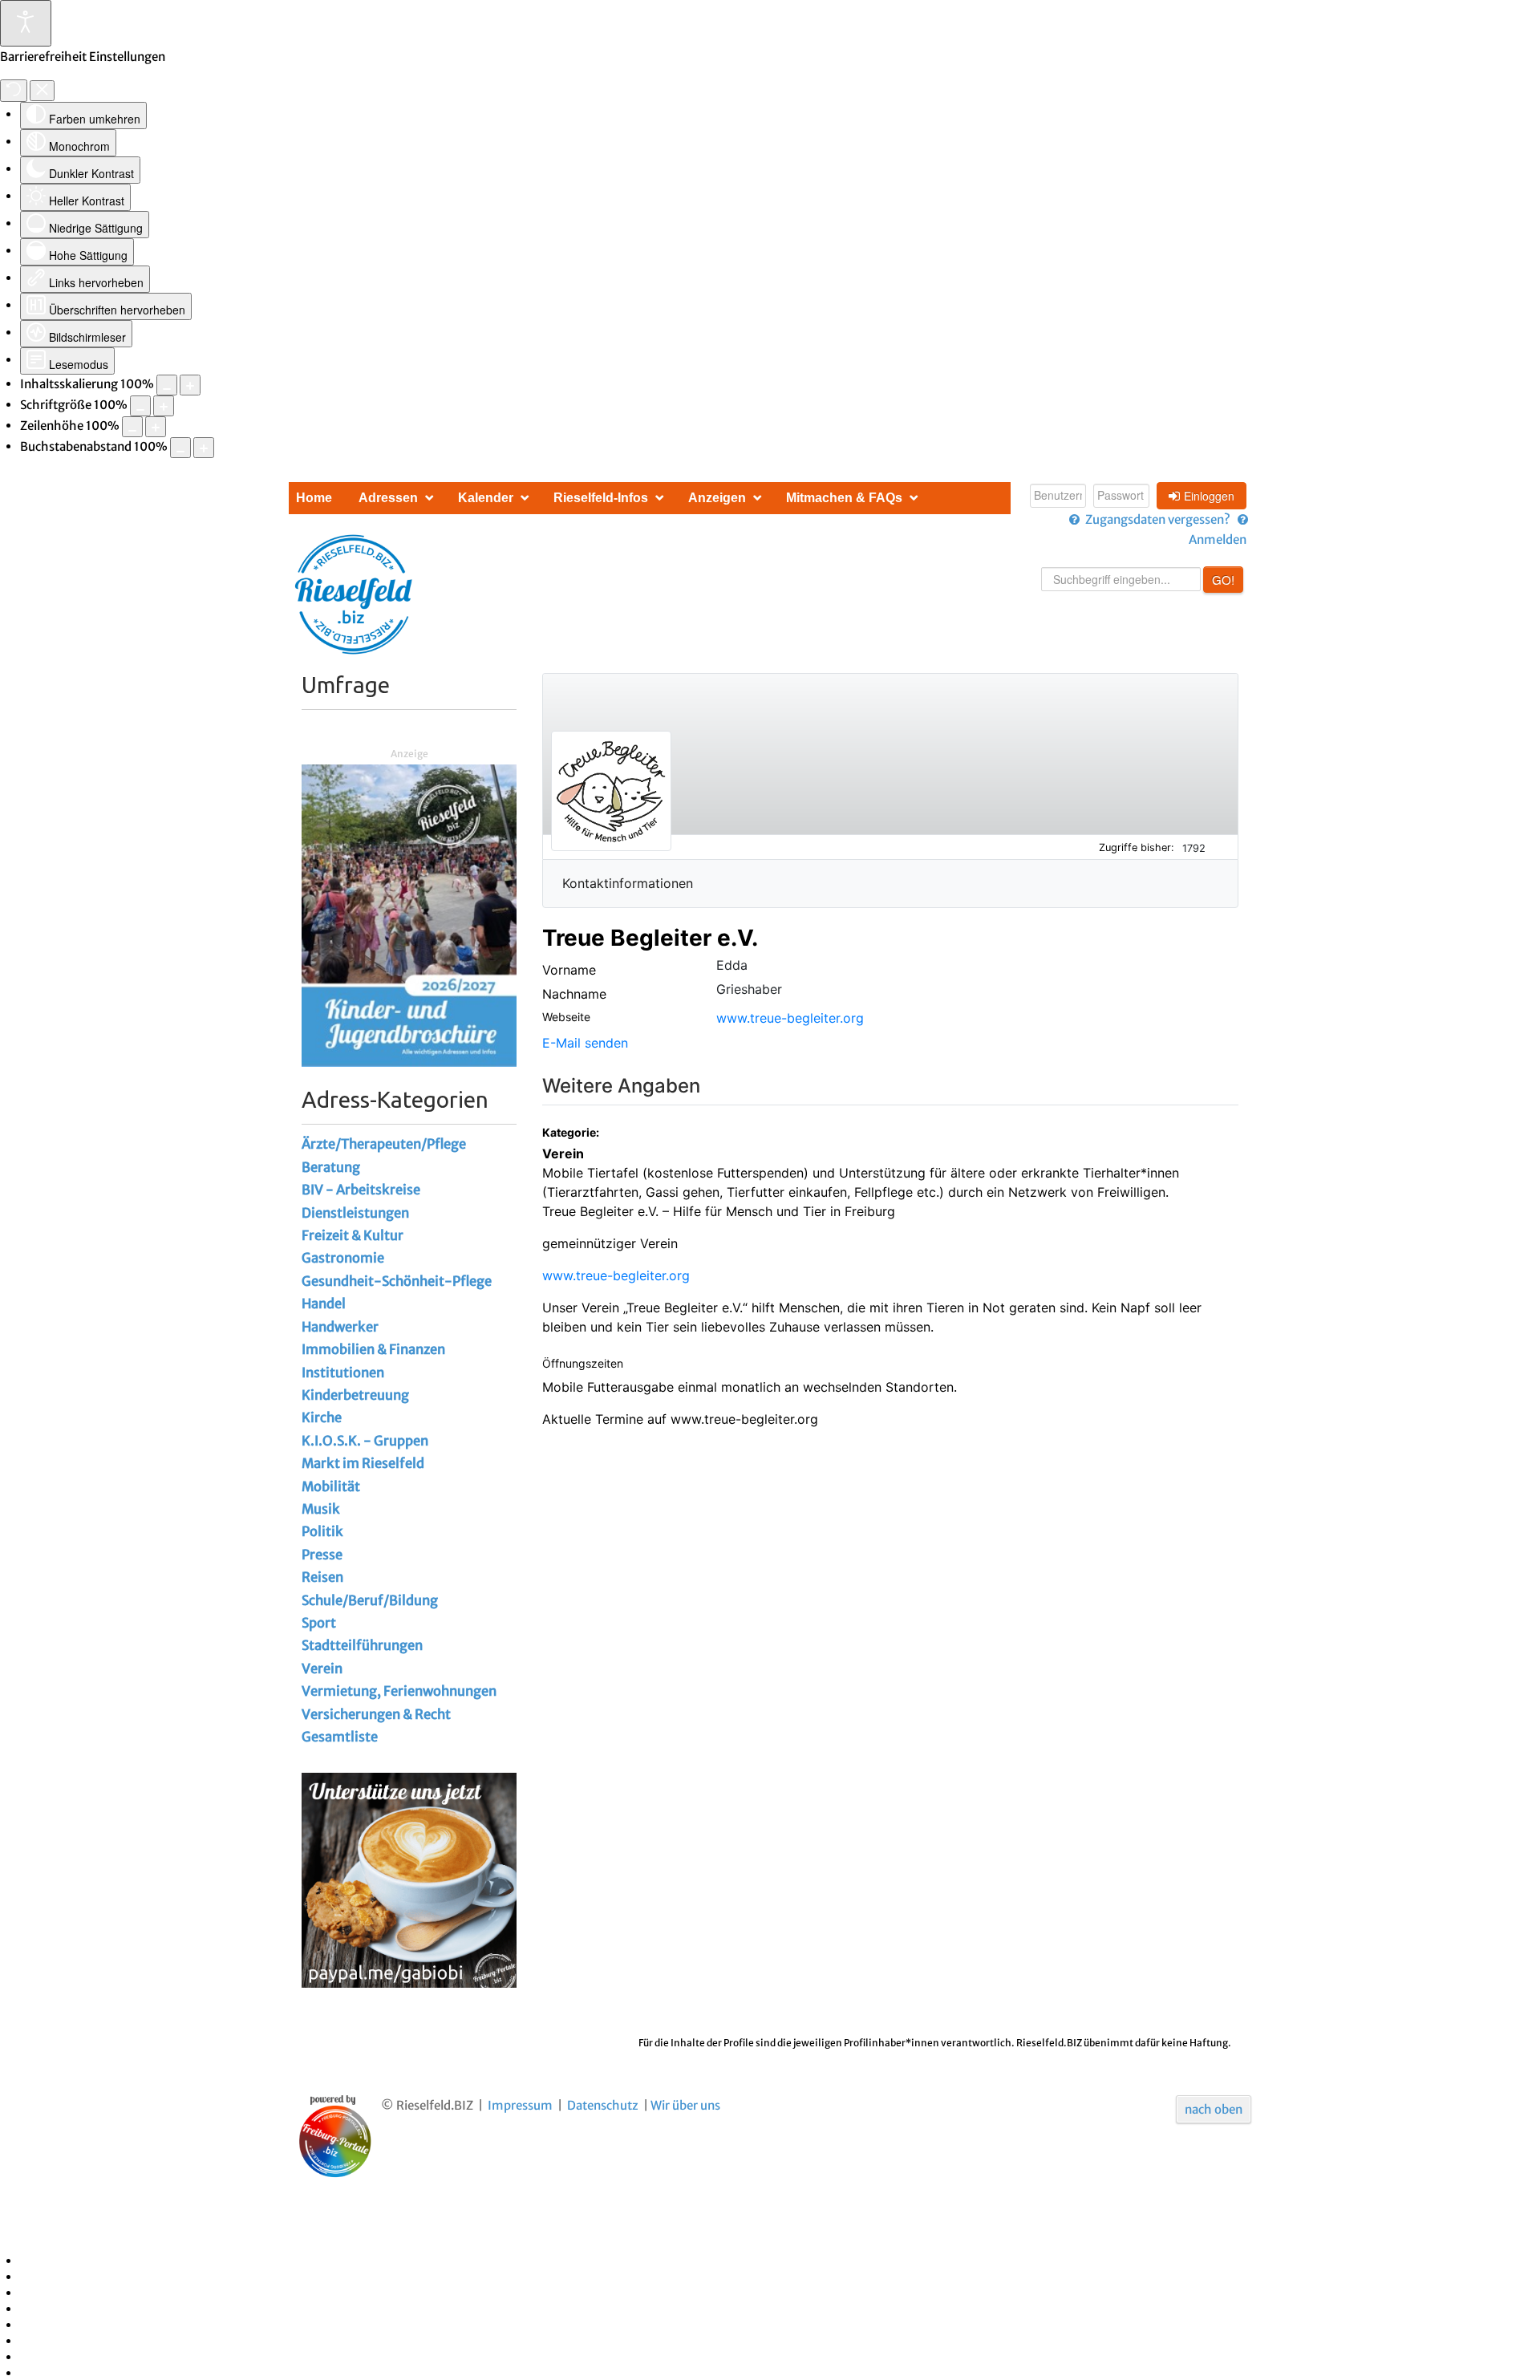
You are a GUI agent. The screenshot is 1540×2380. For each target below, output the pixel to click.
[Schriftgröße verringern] (140, 406)
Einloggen (1209, 496)
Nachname (574, 994)
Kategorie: (572, 1132)
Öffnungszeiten (583, 1363)
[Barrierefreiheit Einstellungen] (26, 23)
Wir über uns (685, 2105)
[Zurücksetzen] (14, 91)
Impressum (520, 2105)
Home (314, 498)
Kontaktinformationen (628, 883)
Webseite (566, 1017)
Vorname (569, 970)
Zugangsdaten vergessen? (1158, 519)
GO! (1223, 580)
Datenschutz (603, 2105)
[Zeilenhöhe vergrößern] (156, 427)
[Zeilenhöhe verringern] (132, 427)
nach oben (1214, 2109)
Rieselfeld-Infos (601, 498)
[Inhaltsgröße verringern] (167, 385)
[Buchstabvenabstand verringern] (180, 448)
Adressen (388, 498)
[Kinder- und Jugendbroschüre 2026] (409, 915)
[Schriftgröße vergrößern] (164, 406)
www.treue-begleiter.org (790, 1018)
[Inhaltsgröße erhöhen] (190, 385)
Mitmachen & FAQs (844, 498)
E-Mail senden (585, 1043)
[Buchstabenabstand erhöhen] (204, 448)
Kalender (486, 498)
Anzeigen (717, 498)
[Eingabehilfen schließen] (42, 91)
